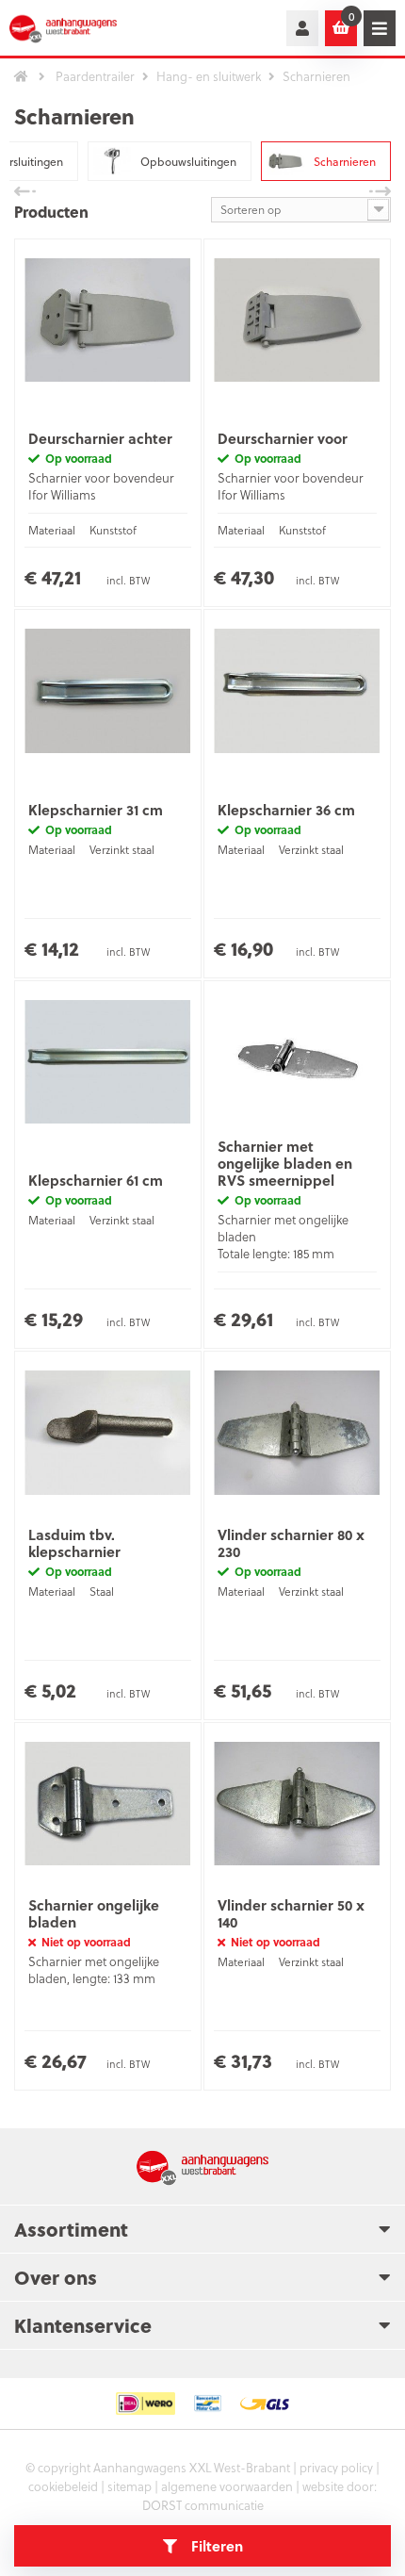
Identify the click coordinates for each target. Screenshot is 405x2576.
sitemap (130, 2486)
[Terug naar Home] (21, 76)
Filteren (217, 2546)
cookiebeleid (63, 2486)
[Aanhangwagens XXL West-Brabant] (75, 28)
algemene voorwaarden (227, 2486)
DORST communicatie (203, 2505)
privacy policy (336, 2467)
